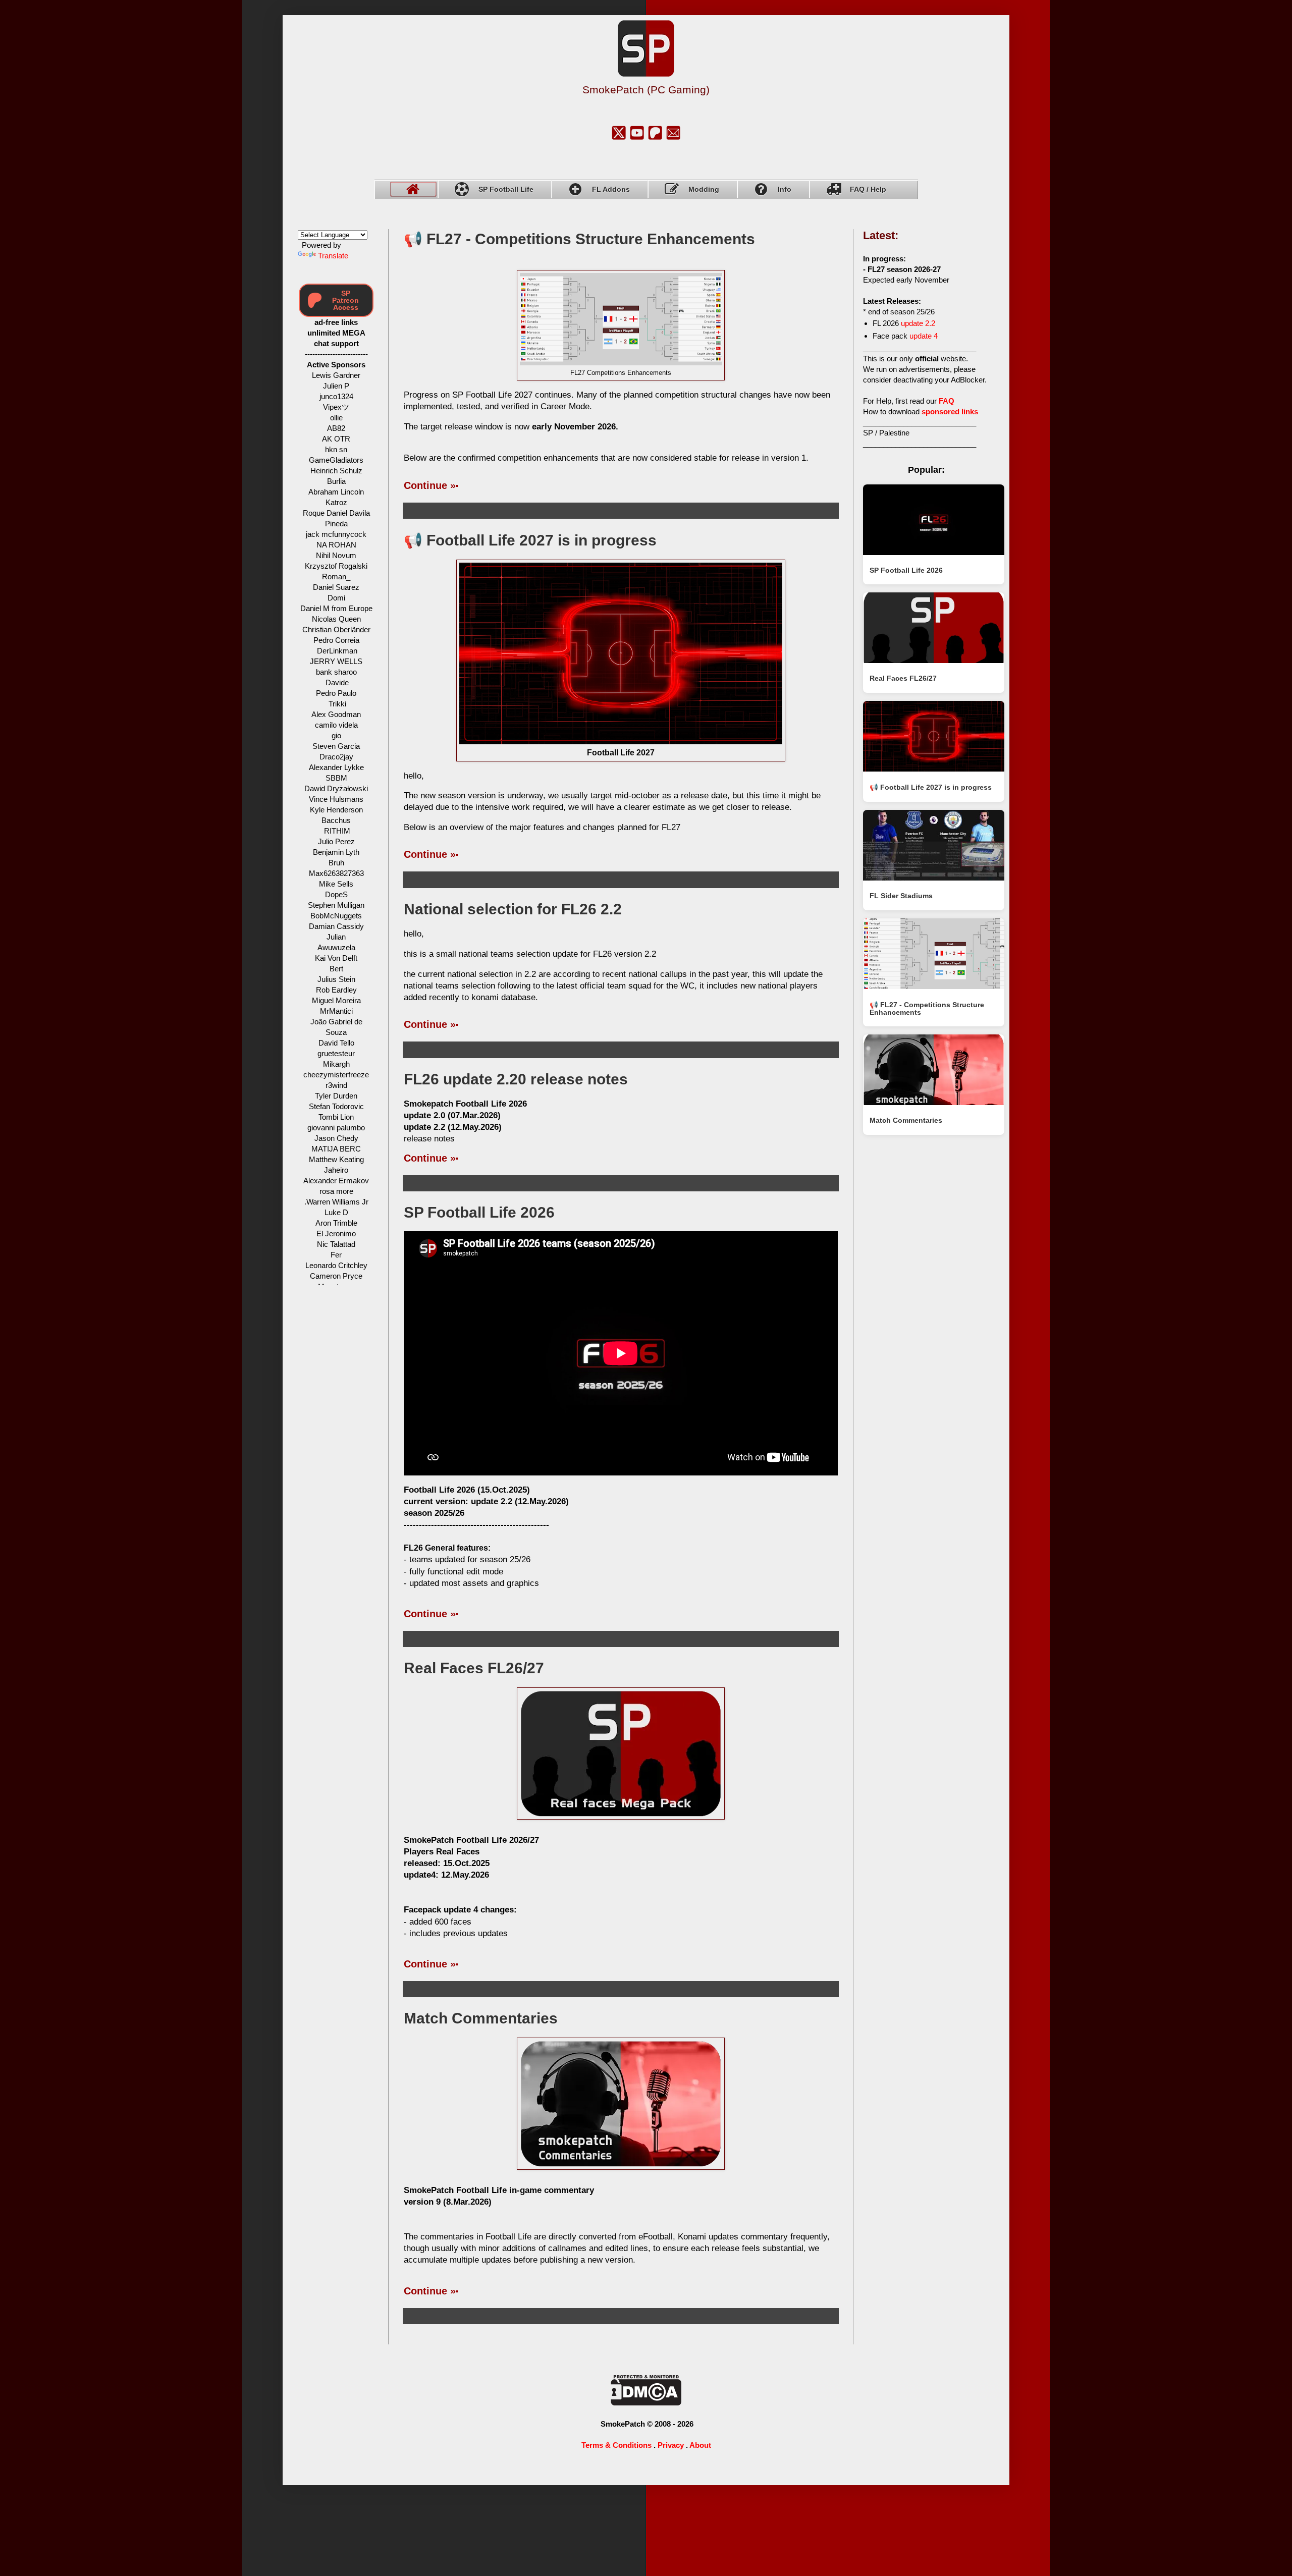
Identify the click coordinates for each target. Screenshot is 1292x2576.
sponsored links (950, 412)
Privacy (671, 2445)
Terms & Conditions (616, 2445)
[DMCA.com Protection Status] (646, 2403)
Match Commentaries (481, 2018)
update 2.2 (918, 323)
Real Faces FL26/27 (474, 1668)
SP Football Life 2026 (479, 1212)
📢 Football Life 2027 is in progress (530, 540)
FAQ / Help (868, 189)
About (700, 2445)
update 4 (924, 336)
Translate (333, 256)
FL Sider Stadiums (901, 896)
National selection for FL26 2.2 (513, 909)
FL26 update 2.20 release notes (516, 1079)
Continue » (430, 485)
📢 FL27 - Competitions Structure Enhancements (579, 239)
